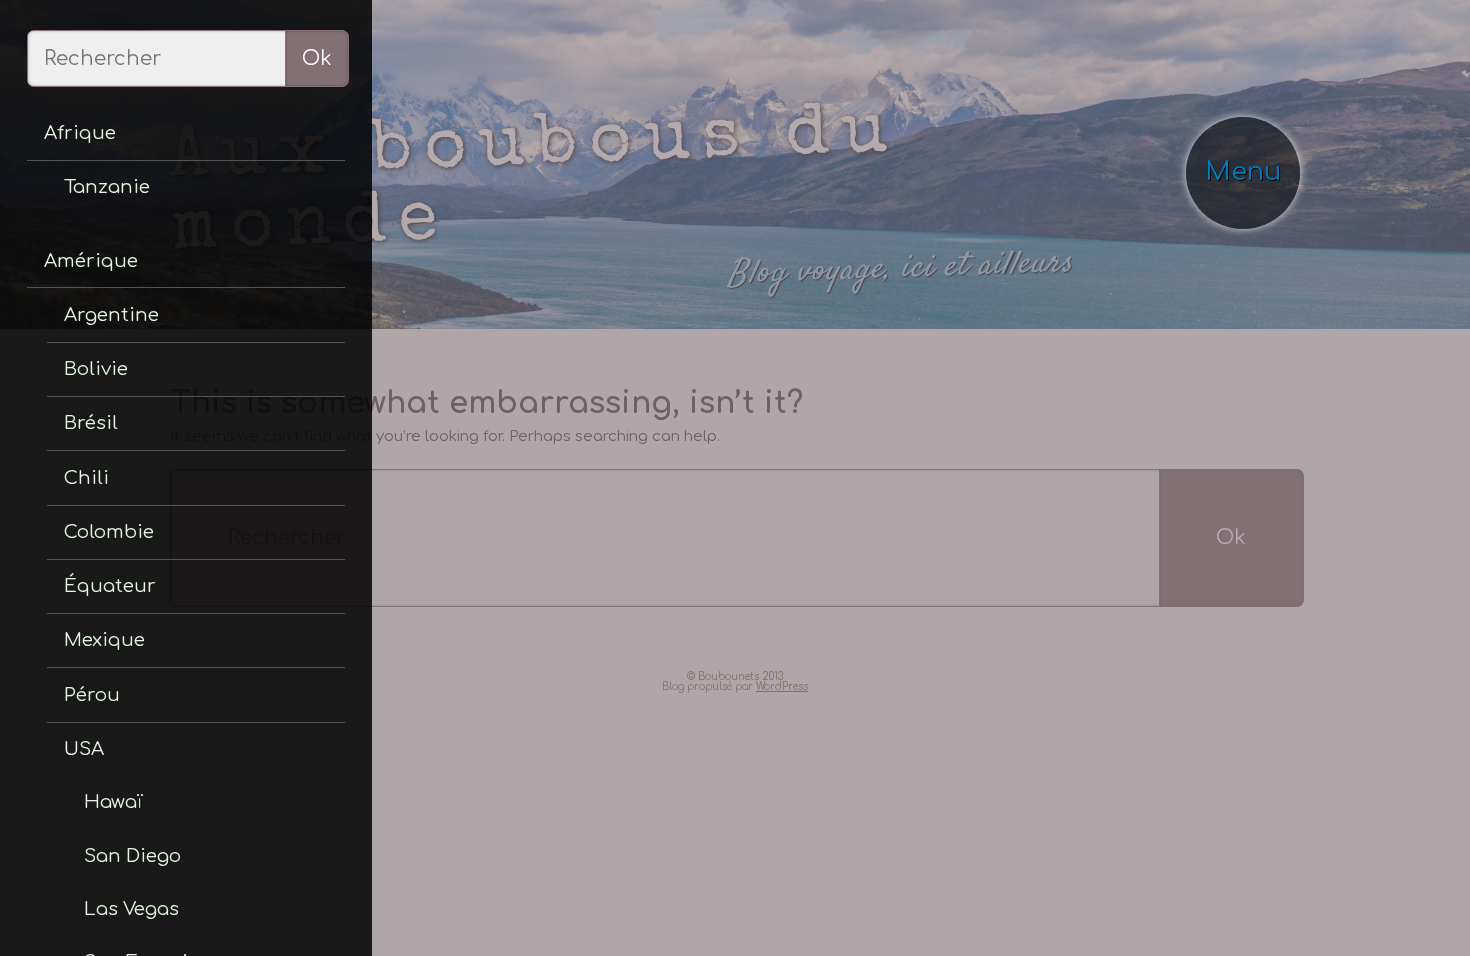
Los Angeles (107, 809)
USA (63, 569)
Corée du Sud (96, 905)
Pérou (68, 528)
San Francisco (114, 729)
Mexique (78, 487)
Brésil (67, 323)
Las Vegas (100, 689)
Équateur (82, 446)
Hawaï (86, 609)
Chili (63, 364)
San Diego (100, 649)
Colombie (82, 405)
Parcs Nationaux (123, 769)
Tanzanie (80, 145)
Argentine (82, 241)
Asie (47, 864)
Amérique (66, 200)
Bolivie (71, 282)
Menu (1257, 110)
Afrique (58, 104)
